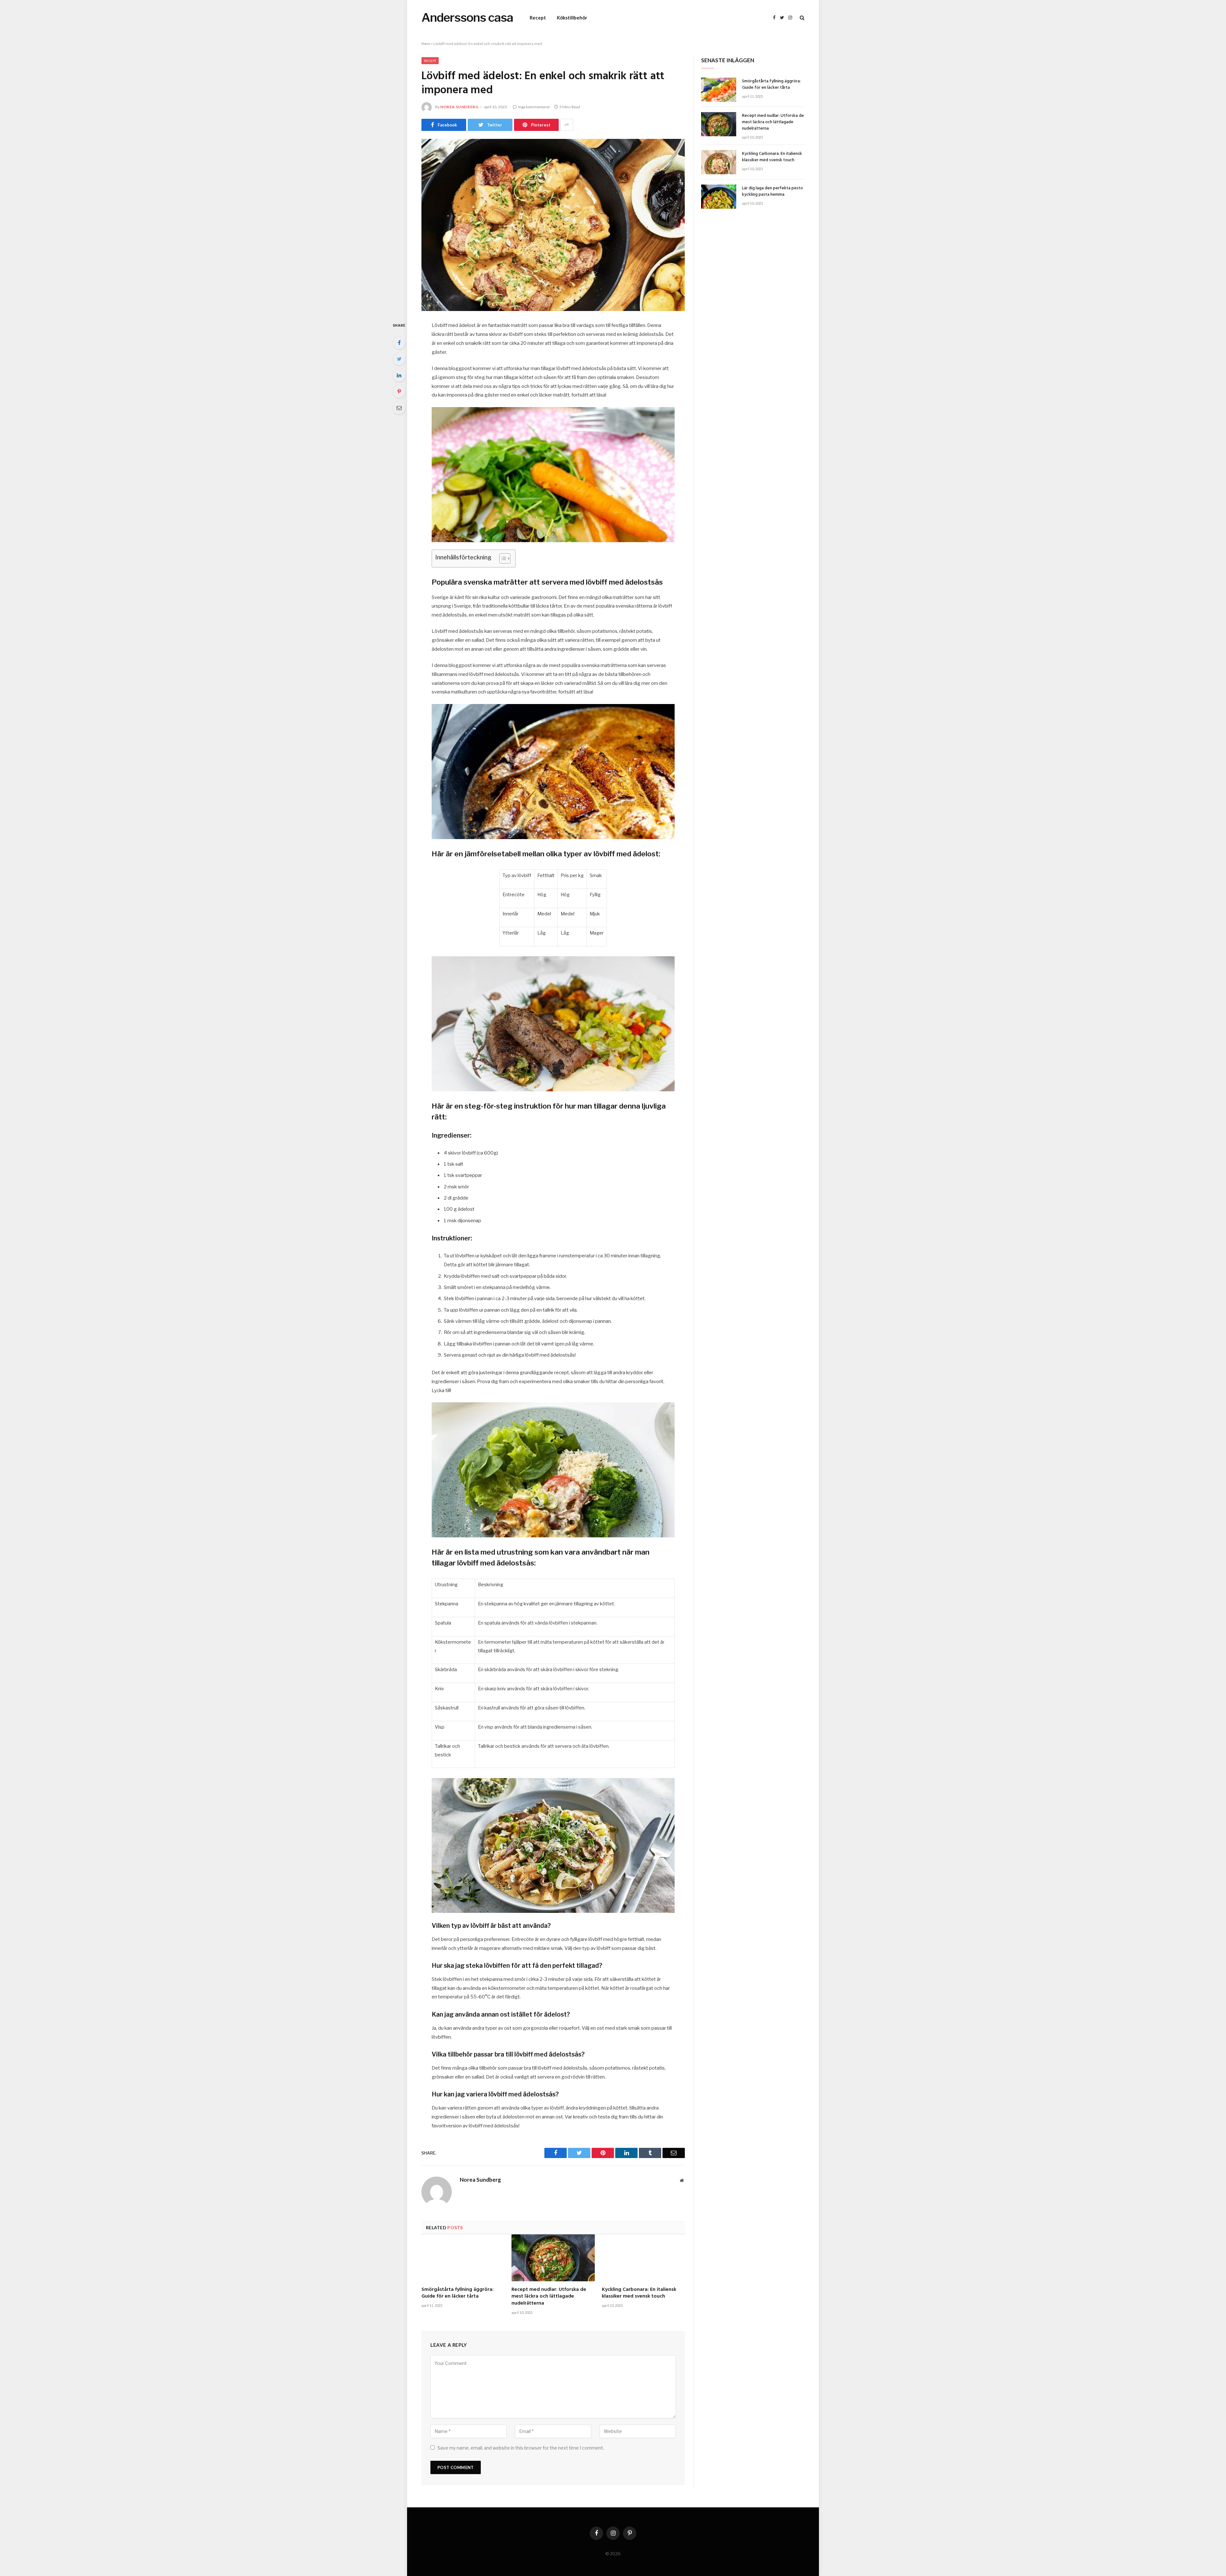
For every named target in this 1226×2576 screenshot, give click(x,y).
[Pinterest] (399, 391)
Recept (538, 18)
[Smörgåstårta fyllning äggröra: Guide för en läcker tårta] (463, 2258)
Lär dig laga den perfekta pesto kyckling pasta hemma (772, 192)
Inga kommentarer (534, 107)
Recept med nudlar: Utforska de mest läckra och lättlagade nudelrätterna (549, 2297)
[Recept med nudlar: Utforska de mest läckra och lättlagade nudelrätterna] (553, 2258)
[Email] (399, 408)
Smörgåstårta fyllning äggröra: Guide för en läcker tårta (458, 2293)
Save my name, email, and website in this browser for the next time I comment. (521, 2448)
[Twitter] (399, 359)
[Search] (802, 18)
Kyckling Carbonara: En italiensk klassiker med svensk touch (639, 2293)
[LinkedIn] (399, 375)
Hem (426, 44)
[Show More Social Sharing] (567, 125)
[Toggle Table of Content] (502, 558)
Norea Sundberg (459, 107)
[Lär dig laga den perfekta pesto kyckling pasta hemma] (719, 197)
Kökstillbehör (572, 18)
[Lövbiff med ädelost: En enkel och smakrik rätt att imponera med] (553, 225)
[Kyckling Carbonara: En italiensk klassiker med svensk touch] (643, 2258)
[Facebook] (399, 343)
